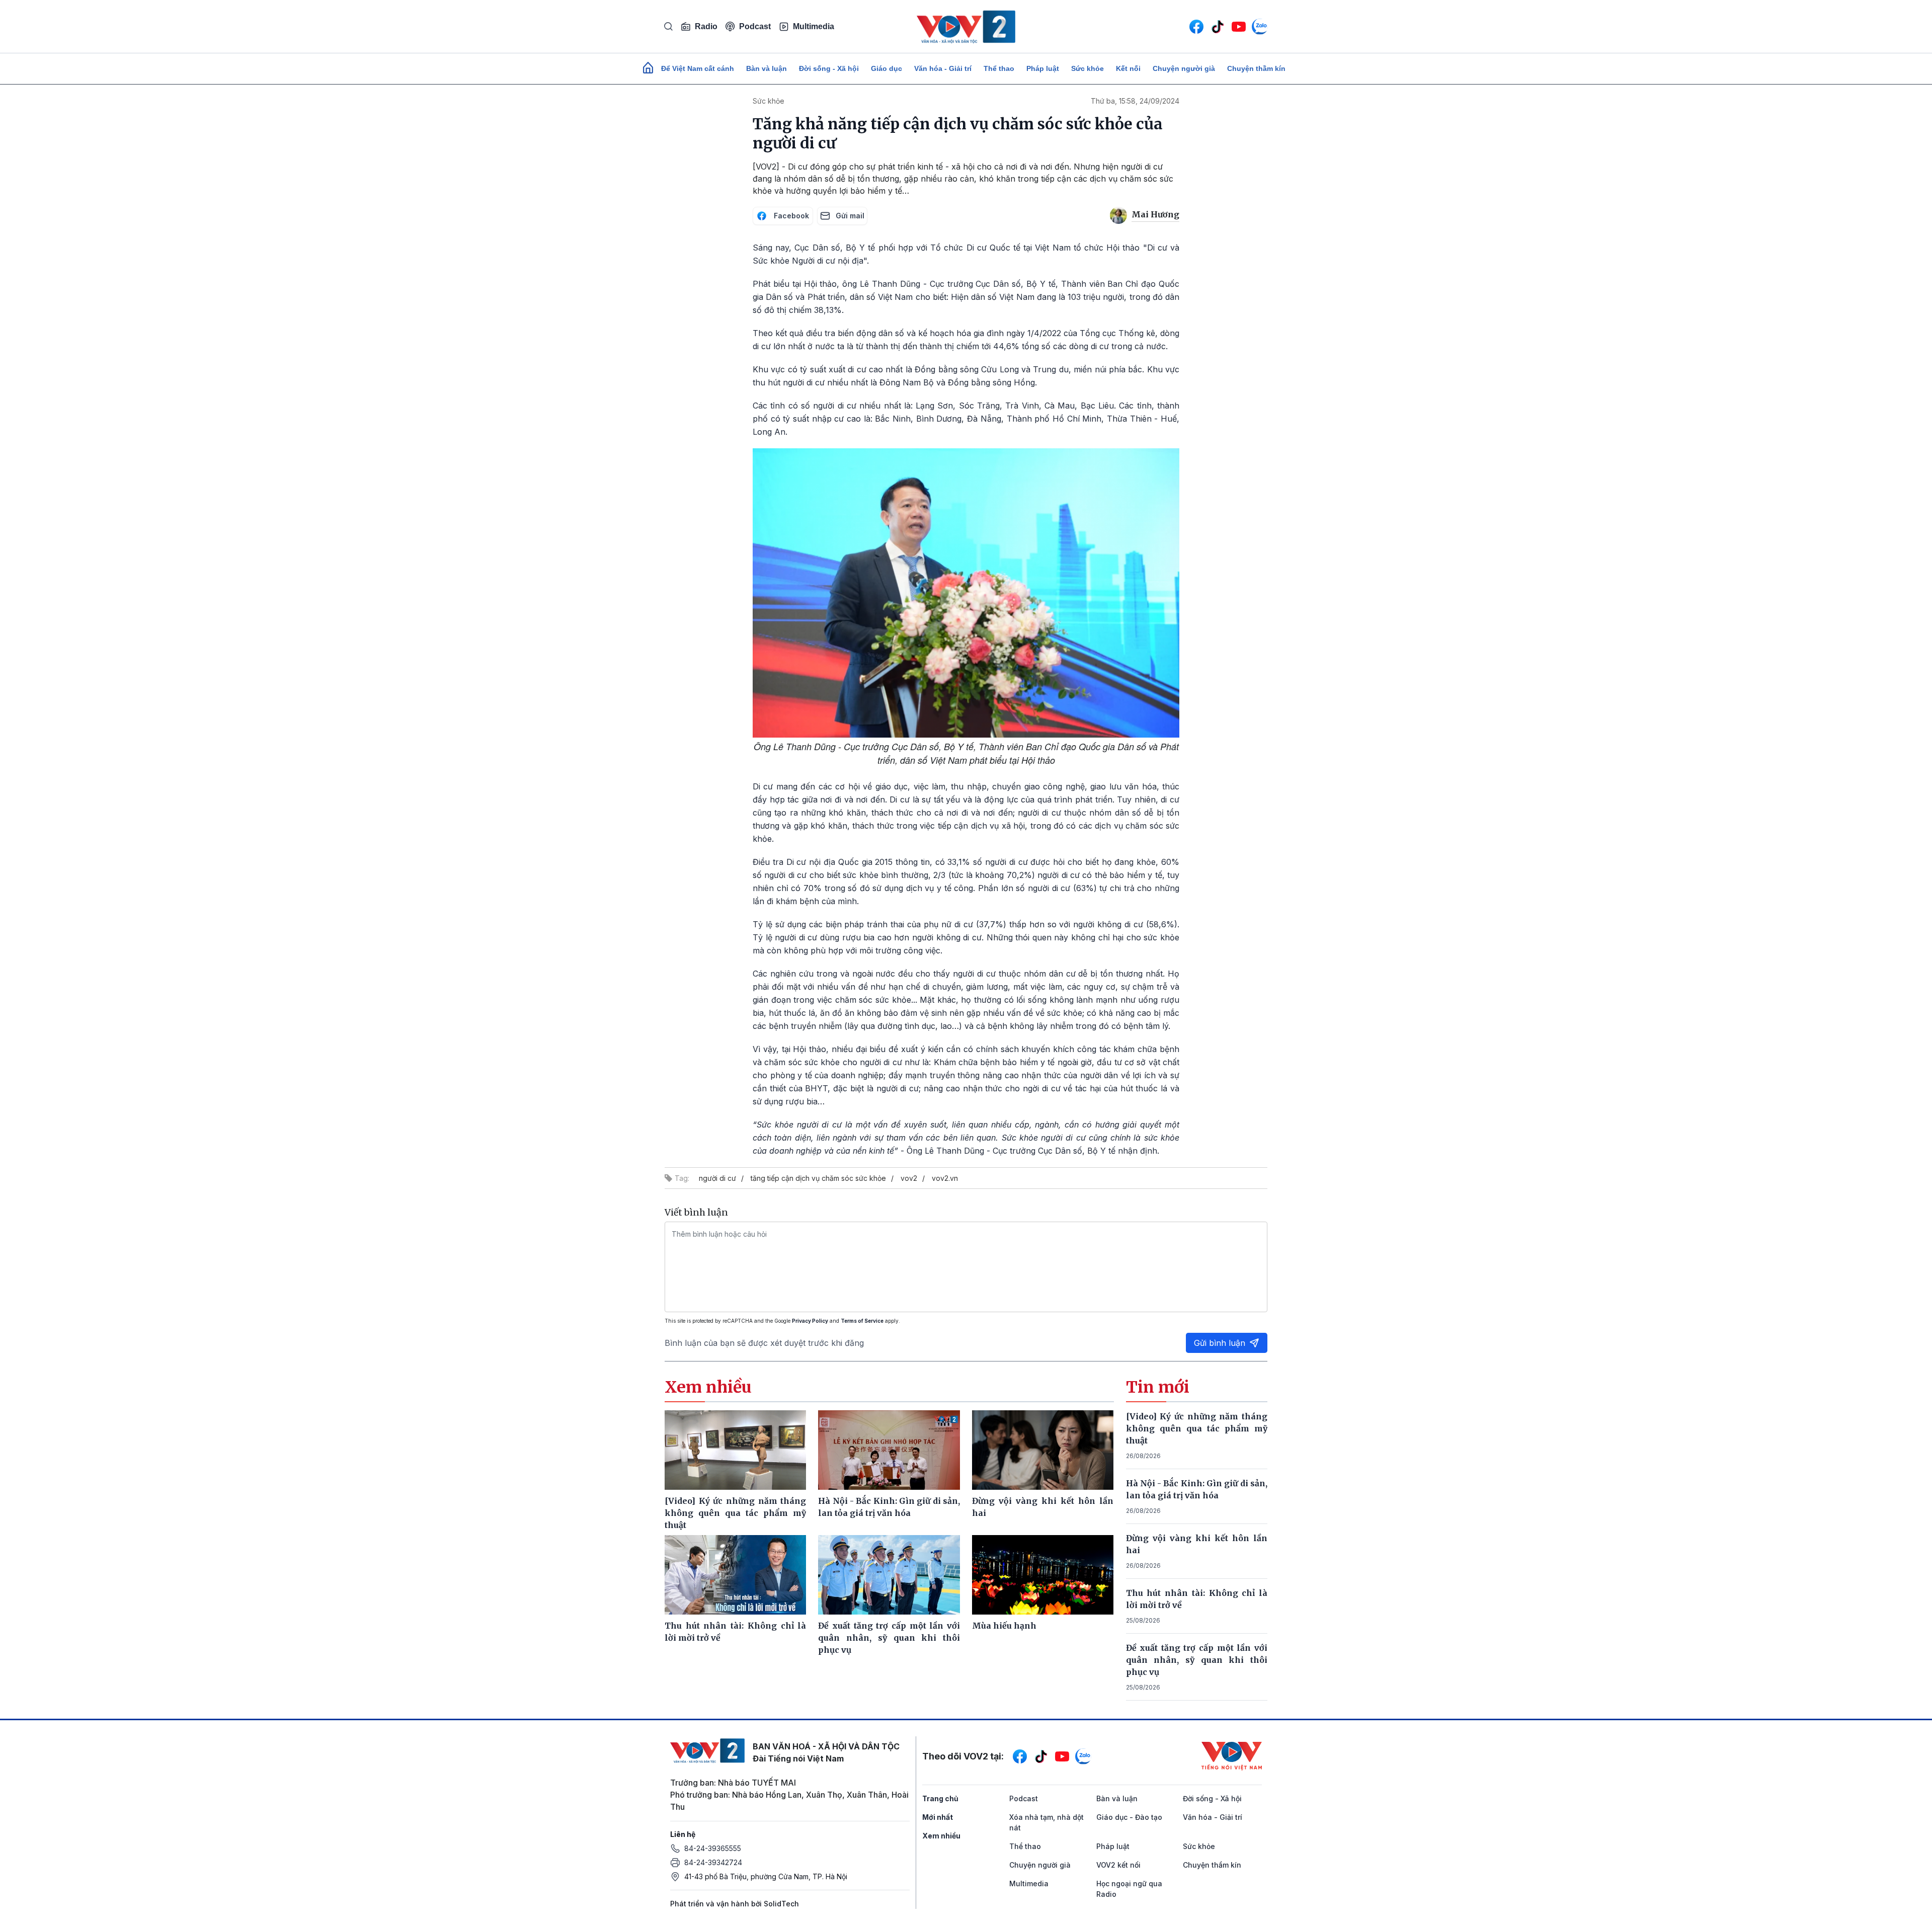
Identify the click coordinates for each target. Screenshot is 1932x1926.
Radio (706, 26)
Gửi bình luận (1220, 1343)
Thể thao (999, 68)
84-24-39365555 (713, 1848)
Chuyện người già (1184, 68)
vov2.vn (945, 1178)
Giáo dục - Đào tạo (1129, 1817)
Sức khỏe (1088, 68)
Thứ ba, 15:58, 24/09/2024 (1135, 101)
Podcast (755, 26)
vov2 (909, 1178)
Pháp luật (1043, 68)
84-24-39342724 (713, 1862)
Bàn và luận (767, 68)
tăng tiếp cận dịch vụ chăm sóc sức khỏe (818, 1178)
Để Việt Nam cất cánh (698, 68)
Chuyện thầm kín (1256, 68)
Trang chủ (940, 1798)
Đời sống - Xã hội (829, 68)
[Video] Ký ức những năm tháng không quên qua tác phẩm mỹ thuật (1197, 1428)
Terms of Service (862, 1321)
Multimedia (814, 26)
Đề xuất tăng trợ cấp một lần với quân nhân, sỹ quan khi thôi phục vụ (1197, 1660)
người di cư (717, 1178)
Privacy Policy (810, 1321)
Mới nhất (938, 1817)
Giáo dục (887, 68)
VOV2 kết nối (1118, 1865)
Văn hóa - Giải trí (943, 68)
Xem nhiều (941, 1836)
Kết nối (1128, 68)
